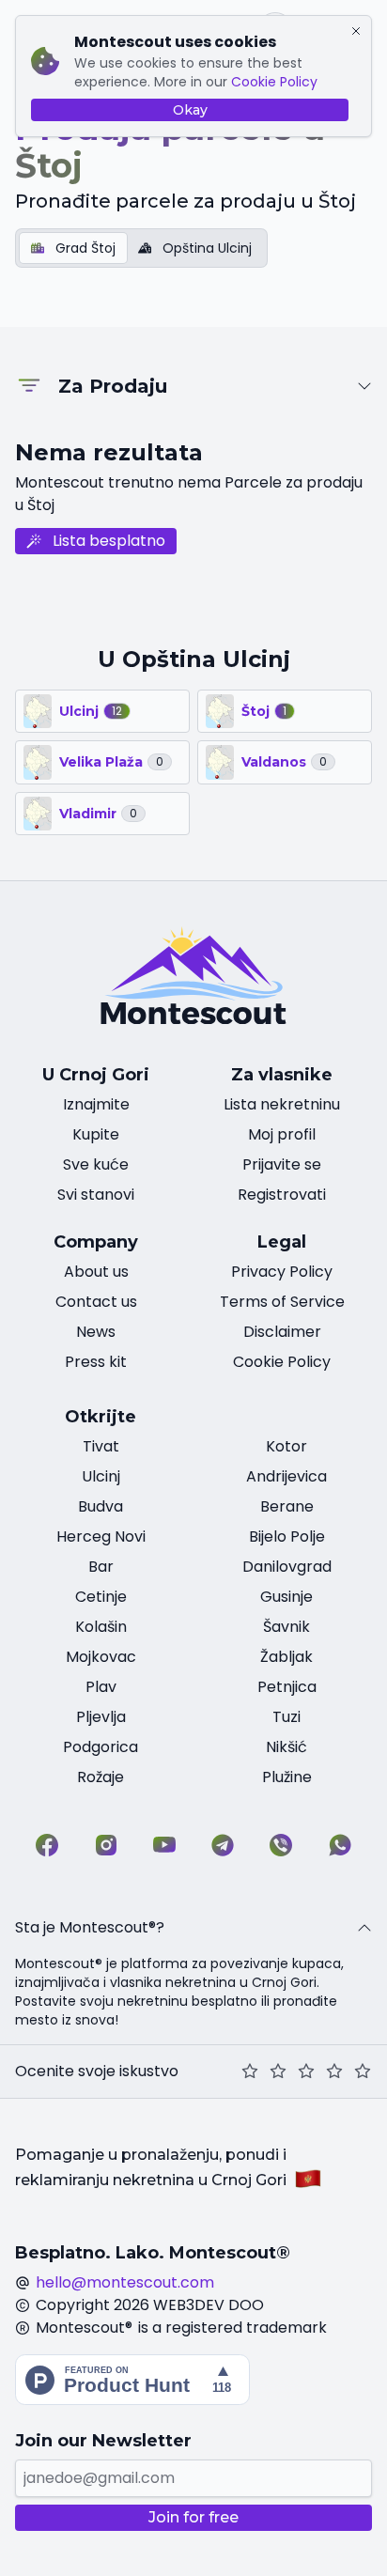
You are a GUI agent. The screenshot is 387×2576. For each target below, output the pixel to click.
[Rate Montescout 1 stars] (250, 2072)
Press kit (96, 1362)
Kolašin (101, 1627)
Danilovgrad (287, 1567)
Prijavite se (282, 1164)
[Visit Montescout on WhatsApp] (340, 1845)
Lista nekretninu (282, 1104)
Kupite (96, 1134)
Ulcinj (101, 1476)
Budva (101, 1506)
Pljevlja (101, 1717)
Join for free (193, 2517)
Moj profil (282, 1134)
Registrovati (282, 1195)
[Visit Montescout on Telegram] (223, 1845)
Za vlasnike (282, 1075)
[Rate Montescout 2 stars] (278, 2072)
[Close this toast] (356, 31)
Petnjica (287, 1687)
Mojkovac (101, 1657)
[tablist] (141, 248)
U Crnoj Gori (96, 1075)
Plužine (287, 1777)
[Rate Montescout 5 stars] (363, 2072)
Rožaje (101, 1777)
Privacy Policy (282, 1272)
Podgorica (101, 1747)
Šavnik (286, 1627)
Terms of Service (282, 1302)
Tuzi (286, 1717)
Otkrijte (101, 1417)
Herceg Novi (101, 1536)
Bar (101, 1567)
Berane (287, 1506)
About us (96, 1272)
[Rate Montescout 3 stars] (306, 2072)
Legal (282, 1242)
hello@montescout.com (125, 2282)
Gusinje (286, 1597)
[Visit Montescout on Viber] (281, 1845)
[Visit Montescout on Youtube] (164, 1845)
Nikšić (286, 1747)
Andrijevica (286, 1476)
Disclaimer (282, 1332)
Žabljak (286, 1657)
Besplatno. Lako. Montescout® (153, 2253)
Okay (190, 110)
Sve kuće (96, 1164)
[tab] (73, 248)
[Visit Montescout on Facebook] (47, 1845)
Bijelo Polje (287, 1536)
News (96, 1332)
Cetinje (101, 1597)
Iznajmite (96, 1104)
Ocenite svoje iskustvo (97, 2071)
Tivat (101, 1446)
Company (96, 1242)
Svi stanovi (96, 1195)
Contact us (96, 1302)
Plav (101, 1687)
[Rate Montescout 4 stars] (334, 2072)
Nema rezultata (109, 452)
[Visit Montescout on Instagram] (106, 1845)
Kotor (286, 1446)
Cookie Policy (274, 82)
